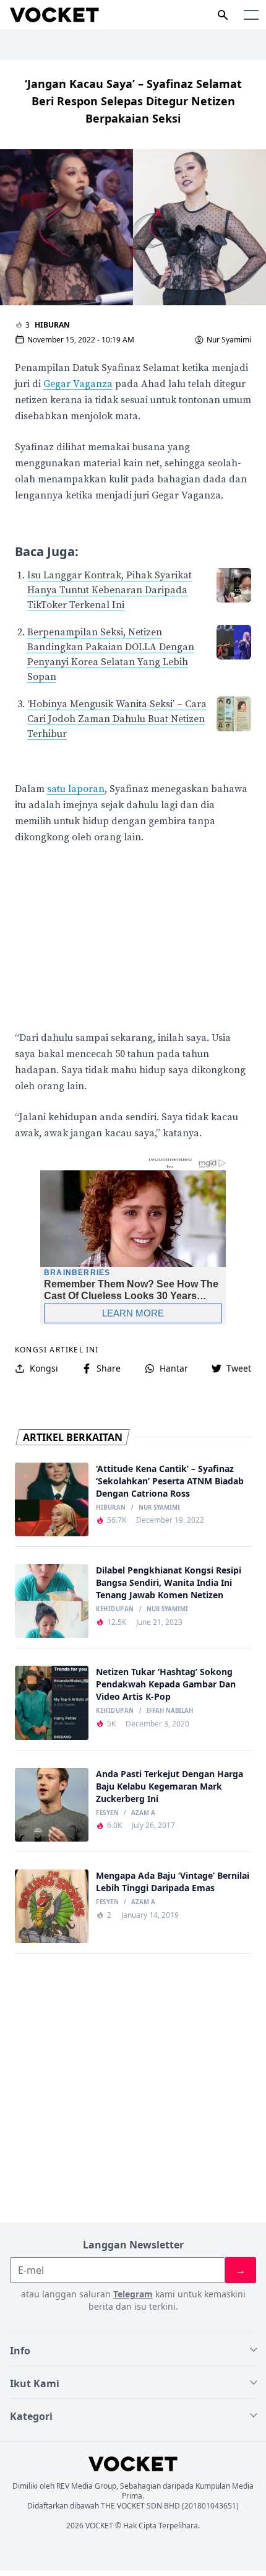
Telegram (133, 2294)
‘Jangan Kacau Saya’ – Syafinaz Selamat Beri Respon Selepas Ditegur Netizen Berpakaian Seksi (133, 101)
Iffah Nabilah (170, 1711)
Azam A (143, 1813)
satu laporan (76, 789)
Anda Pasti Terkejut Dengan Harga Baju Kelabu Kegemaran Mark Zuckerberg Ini (169, 1786)
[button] (251, 15)
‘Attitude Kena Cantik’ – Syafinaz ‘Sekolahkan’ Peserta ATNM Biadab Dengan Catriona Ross (170, 1481)
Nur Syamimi (229, 340)
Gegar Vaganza (78, 384)
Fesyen (107, 1813)
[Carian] (223, 15)
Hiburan (52, 325)
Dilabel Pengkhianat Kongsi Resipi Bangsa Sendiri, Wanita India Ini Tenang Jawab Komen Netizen (169, 1582)
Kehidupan (115, 1609)
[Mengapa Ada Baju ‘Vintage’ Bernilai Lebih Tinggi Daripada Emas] (52, 1906)
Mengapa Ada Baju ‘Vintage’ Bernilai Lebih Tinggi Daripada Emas (173, 1882)
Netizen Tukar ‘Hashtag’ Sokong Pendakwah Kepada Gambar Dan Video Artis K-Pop (166, 1684)
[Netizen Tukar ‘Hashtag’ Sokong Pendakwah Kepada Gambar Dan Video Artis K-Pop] (52, 1703)
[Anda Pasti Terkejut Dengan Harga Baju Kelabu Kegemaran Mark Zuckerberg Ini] (52, 1805)
